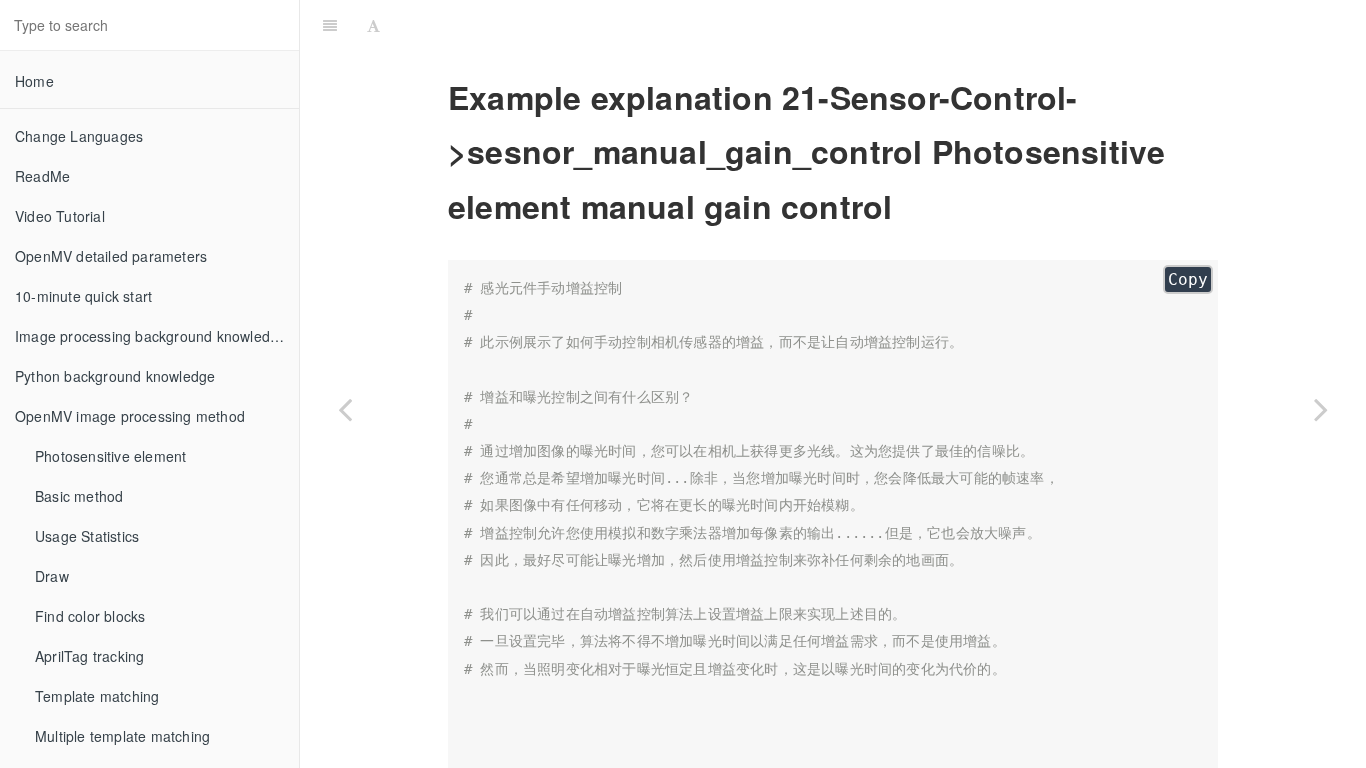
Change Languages (79, 136)
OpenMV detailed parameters (111, 256)
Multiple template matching (122, 736)
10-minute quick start (83, 296)
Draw (52, 576)
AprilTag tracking (89, 656)
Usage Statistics (87, 536)
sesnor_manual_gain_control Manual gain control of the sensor (880, 24)
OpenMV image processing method (130, 416)
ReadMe (42, 176)
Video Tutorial (60, 216)
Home (34, 81)
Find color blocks (90, 616)
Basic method (79, 496)
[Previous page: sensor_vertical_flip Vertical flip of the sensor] (345, 409)
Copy (1188, 279)
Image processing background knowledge (150, 336)
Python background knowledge (115, 376)
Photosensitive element (110, 456)
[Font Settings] (373, 25)
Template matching (97, 696)
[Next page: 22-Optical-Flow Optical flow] (1321, 409)
